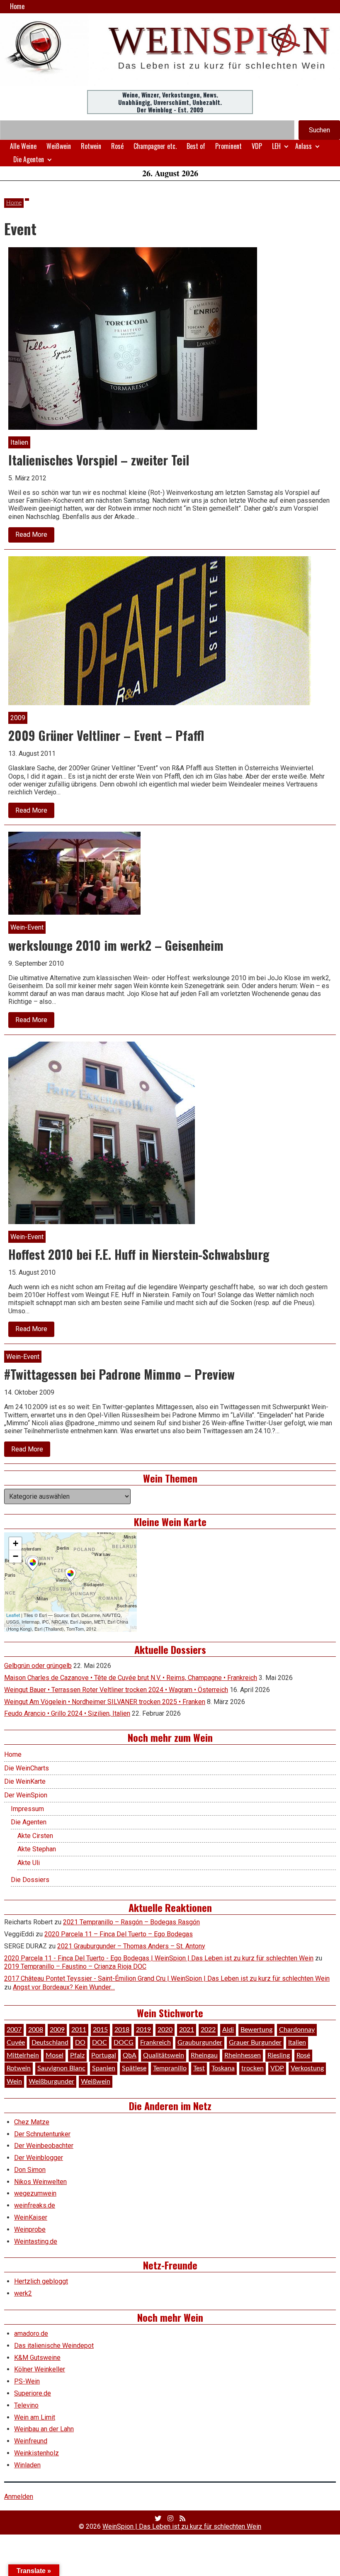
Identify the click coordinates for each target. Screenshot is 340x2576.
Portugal (104, 2055)
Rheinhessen (243, 2055)
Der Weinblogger (39, 2158)
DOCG (124, 2043)
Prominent (228, 146)
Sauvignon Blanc (61, 2068)
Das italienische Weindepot (54, 2346)
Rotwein (91, 146)
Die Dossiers (30, 1880)
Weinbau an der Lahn (44, 2429)
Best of (196, 146)
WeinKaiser (31, 2217)
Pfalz (77, 2055)
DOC (100, 2043)
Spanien (104, 2068)
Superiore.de (33, 2393)
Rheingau (204, 2055)
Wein (14, 2082)
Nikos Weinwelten (40, 2182)
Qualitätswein (164, 2055)
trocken (253, 2068)
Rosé (117, 146)
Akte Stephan (37, 1849)
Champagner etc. (155, 146)
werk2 (23, 2293)
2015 (100, 2030)
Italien (297, 2043)
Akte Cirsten (35, 1836)
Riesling (279, 2055)
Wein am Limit (35, 2417)
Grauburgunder (200, 2043)
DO (80, 2043)
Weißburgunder (51, 2082)
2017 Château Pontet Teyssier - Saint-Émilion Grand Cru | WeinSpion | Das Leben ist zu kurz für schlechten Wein (167, 1978)
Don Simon (30, 2170)
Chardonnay (297, 2030)
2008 (36, 2030)
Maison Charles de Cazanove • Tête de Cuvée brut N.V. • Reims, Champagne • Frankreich (131, 1678)
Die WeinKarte (25, 1781)
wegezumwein (35, 2193)
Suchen (319, 130)
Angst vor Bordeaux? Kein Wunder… (64, 1987)
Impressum (27, 1809)
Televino (26, 2405)
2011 (79, 2030)
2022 (208, 2030)
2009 (57, 2030)
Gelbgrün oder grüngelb (38, 1666)
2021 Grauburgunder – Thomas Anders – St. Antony (131, 1946)
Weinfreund (31, 2441)
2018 (122, 2030)
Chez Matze (32, 2122)
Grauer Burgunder (255, 2043)
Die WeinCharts (27, 1768)
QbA (130, 2055)
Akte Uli (29, 1863)
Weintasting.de (36, 2241)
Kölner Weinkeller (40, 2369)
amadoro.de (31, 2334)
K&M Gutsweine (37, 2358)
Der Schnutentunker (42, 2134)
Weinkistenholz (36, 2453)
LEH (276, 146)
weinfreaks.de (35, 2205)
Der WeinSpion (26, 1795)
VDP (257, 146)
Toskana (223, 2068)
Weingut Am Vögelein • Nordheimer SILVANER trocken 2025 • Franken (105, 1702)
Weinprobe (30, 2229)
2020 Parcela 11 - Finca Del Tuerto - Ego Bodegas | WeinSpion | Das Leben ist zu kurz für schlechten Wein (159, 1958)
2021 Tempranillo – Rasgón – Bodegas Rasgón (131, 1922)
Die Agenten (29, 159)
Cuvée (16, 2043)
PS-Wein (27, 2381)
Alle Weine (23, 146)
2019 (143, 2030)
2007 (14, 2030)
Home (17, 6)
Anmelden (19, 2497)
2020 (165, 2030)
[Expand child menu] (286, 146)
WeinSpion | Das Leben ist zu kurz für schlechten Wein (182, 2526)
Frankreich (155, 2043)
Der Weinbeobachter (44, 2146)
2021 (187, 2030)
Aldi (228, 2030)
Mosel (55, 2055)
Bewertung (256, 2030)
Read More (35, 536)
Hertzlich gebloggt (41, 2281)
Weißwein (59, 146)
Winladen (27, 2465)
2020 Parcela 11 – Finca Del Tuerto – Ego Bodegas (119, 1934)
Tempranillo (170, 2068)
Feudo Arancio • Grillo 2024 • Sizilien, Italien (67, 1713)
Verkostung (307, 2068)
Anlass (304, 146)
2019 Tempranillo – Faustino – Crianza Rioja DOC (75, 1966)
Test (199, 2068)
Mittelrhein (23, 2055)
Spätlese (134, 2068)
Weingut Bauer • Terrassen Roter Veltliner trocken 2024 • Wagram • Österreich (116, 1690)
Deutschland (50, 2043)
